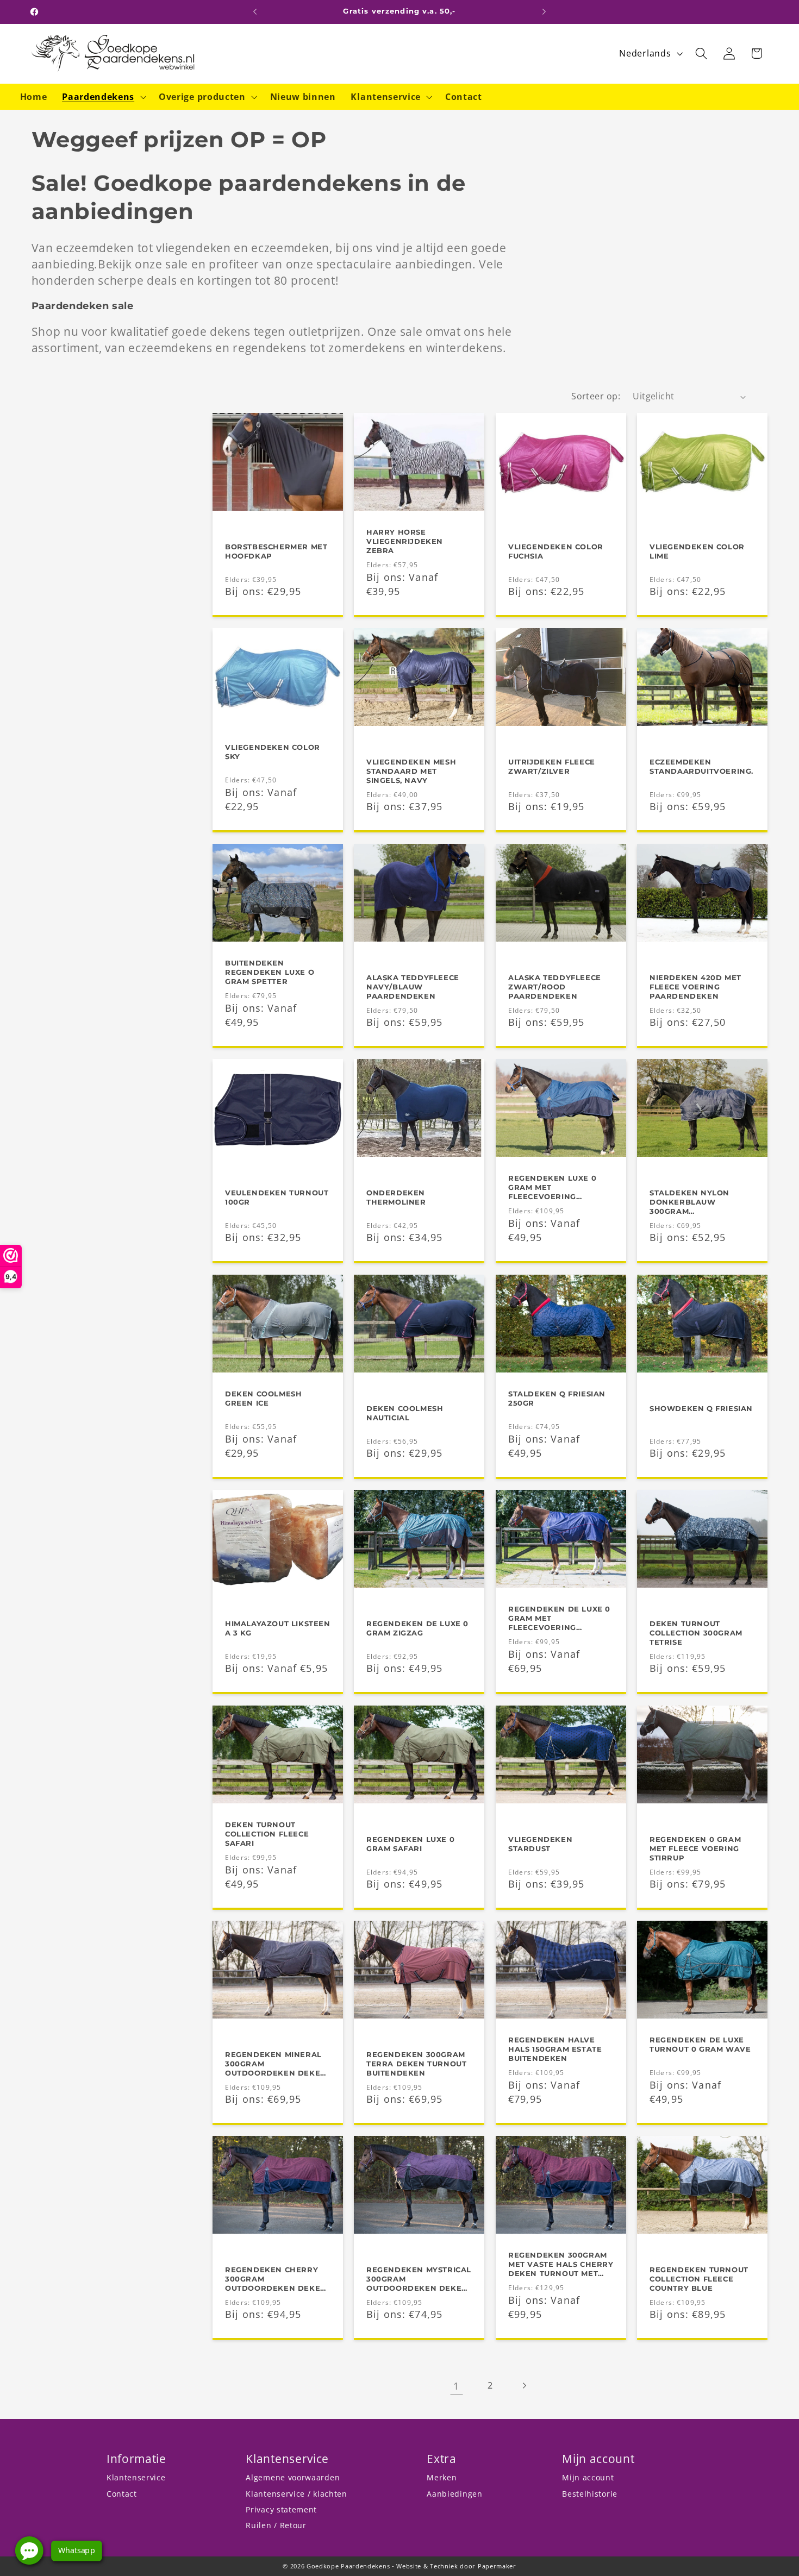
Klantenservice (136, 2477)
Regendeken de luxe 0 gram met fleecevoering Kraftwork (559, 1618)
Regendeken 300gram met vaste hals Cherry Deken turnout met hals (561, 2265)
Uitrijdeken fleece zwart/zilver (552, 766)
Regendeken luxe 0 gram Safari (410, 1843)
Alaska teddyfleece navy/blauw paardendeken (413, 986)
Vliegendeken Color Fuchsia (556, 551)
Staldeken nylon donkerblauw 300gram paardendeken (689, 1202)
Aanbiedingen (454, 2494)
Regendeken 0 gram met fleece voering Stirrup (695, 1848)
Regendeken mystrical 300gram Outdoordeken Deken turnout (419, 2279)
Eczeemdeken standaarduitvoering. (701, 766)
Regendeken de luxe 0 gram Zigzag (417, 1628)
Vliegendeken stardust (540, 1843)
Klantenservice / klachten (296, 2494)
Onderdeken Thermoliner (396, 1197)
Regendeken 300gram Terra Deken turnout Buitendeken (416, 2064)
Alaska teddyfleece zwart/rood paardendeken (555, 986)
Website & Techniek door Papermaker (456, 2566)
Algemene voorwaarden (293, 2477)
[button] (103, 97)
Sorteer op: (596, 396)
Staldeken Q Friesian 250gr (557, 1398)
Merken (442, 2477)
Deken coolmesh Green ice (263, 1398)
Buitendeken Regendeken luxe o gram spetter (270, 972)
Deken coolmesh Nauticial (405, 1412)
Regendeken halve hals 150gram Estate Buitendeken (555, 2049)
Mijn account (588, 2477)
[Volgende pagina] (524, 2386)
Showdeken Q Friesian (701, 1408)
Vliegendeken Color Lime (697, 551)
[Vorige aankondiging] (255, 12)
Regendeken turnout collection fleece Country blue (699, 2279)
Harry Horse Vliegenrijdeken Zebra (405, 541)
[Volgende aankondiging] (544, 12)
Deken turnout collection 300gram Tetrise (696, 1633)
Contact (122, 2494)
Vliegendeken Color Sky (273, 752)
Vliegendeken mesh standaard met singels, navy (411, 771)
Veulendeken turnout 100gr (277, 1197)
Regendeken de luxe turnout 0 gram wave (700, 2044)
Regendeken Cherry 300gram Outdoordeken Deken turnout (276, 2279)
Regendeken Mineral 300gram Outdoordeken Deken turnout (276, 2064)
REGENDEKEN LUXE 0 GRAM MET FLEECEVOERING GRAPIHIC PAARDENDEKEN (552, 1188)
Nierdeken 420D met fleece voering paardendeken (695, 986)
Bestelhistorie (590, 2494)
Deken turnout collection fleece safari (267, 1834)
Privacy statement (281, 2509)
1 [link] (456, 2386)
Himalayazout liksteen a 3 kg (278, 1628)
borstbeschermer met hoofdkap (276, 551)
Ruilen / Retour (276, 2525)
